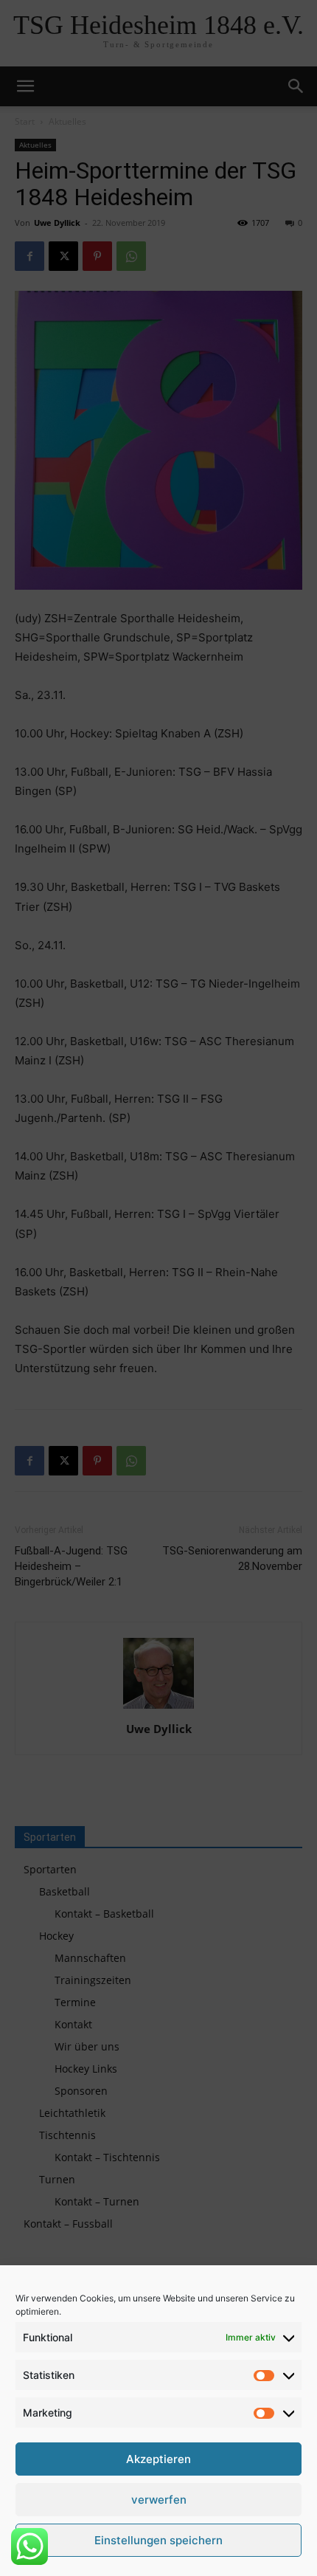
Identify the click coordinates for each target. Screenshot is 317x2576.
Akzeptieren (158, 2459)
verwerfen (159, 2500)
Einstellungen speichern (158, 2540)
